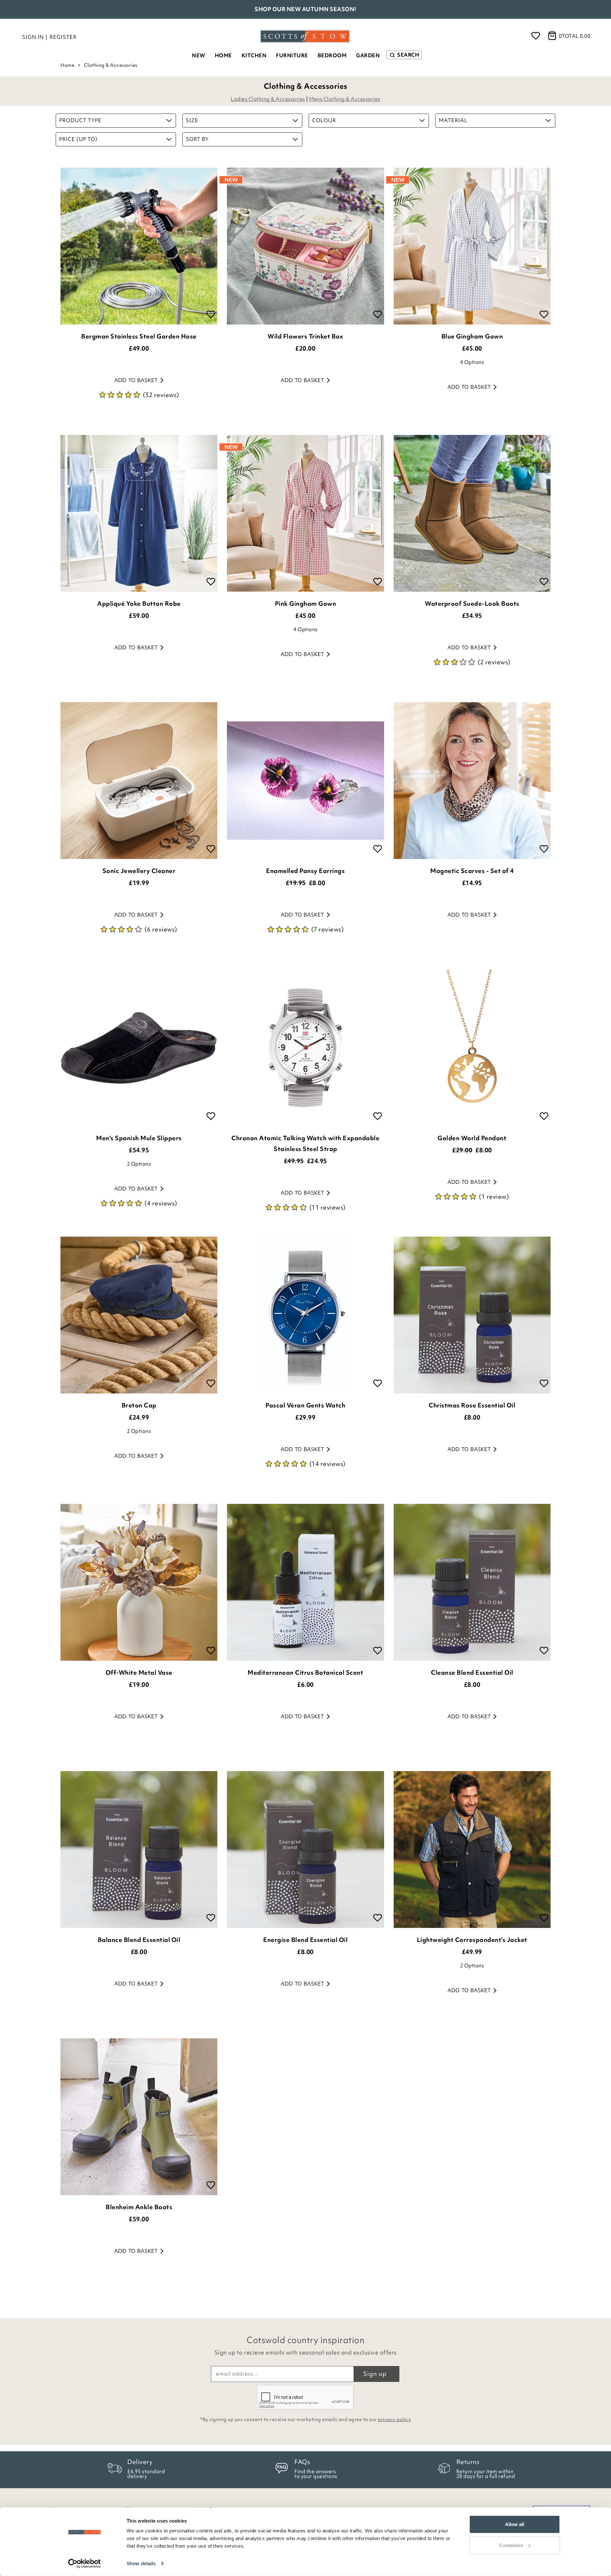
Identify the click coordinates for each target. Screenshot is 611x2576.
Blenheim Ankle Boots (139, 2207)
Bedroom (332, 55)
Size (192, 120)
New (199, 55)
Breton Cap (139, 1405)
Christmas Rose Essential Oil (472, 1405)
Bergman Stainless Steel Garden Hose (139, 336)
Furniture (292, 55)
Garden (368, 55)
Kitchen (254, 55)
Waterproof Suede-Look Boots (472, 604)
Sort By (197, 139)
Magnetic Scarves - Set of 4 (472, 871)
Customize (511, 2545)
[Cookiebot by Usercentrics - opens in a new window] (84, 2564)
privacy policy (394, 2419)
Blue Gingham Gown (472, 336)
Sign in (33, 37)
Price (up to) (78, 139)
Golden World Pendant (472, 1138)
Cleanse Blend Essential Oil (472, 1672)
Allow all (515, 2524)
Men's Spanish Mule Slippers (139, 1138)
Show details (141, 2563)
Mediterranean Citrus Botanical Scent (305, 1672)
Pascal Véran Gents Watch (305, 1405)
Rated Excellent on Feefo (306, 9)
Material (453, 120)
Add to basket (136, 380)
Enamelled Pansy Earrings (305, 871)
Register (63, 37)
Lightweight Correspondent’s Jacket (472, 1940)
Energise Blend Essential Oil (305, 1940)
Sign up (375, 2374)
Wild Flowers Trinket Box (305, 336)
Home (223, 55)
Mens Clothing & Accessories (345, 99)
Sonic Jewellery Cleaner (139, 871)
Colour (324, 120)
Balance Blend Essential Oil (139, 1940)
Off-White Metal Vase (139, 1672)
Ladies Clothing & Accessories (268, 99)
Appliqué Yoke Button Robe (139, 604)
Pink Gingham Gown (306, 604)
